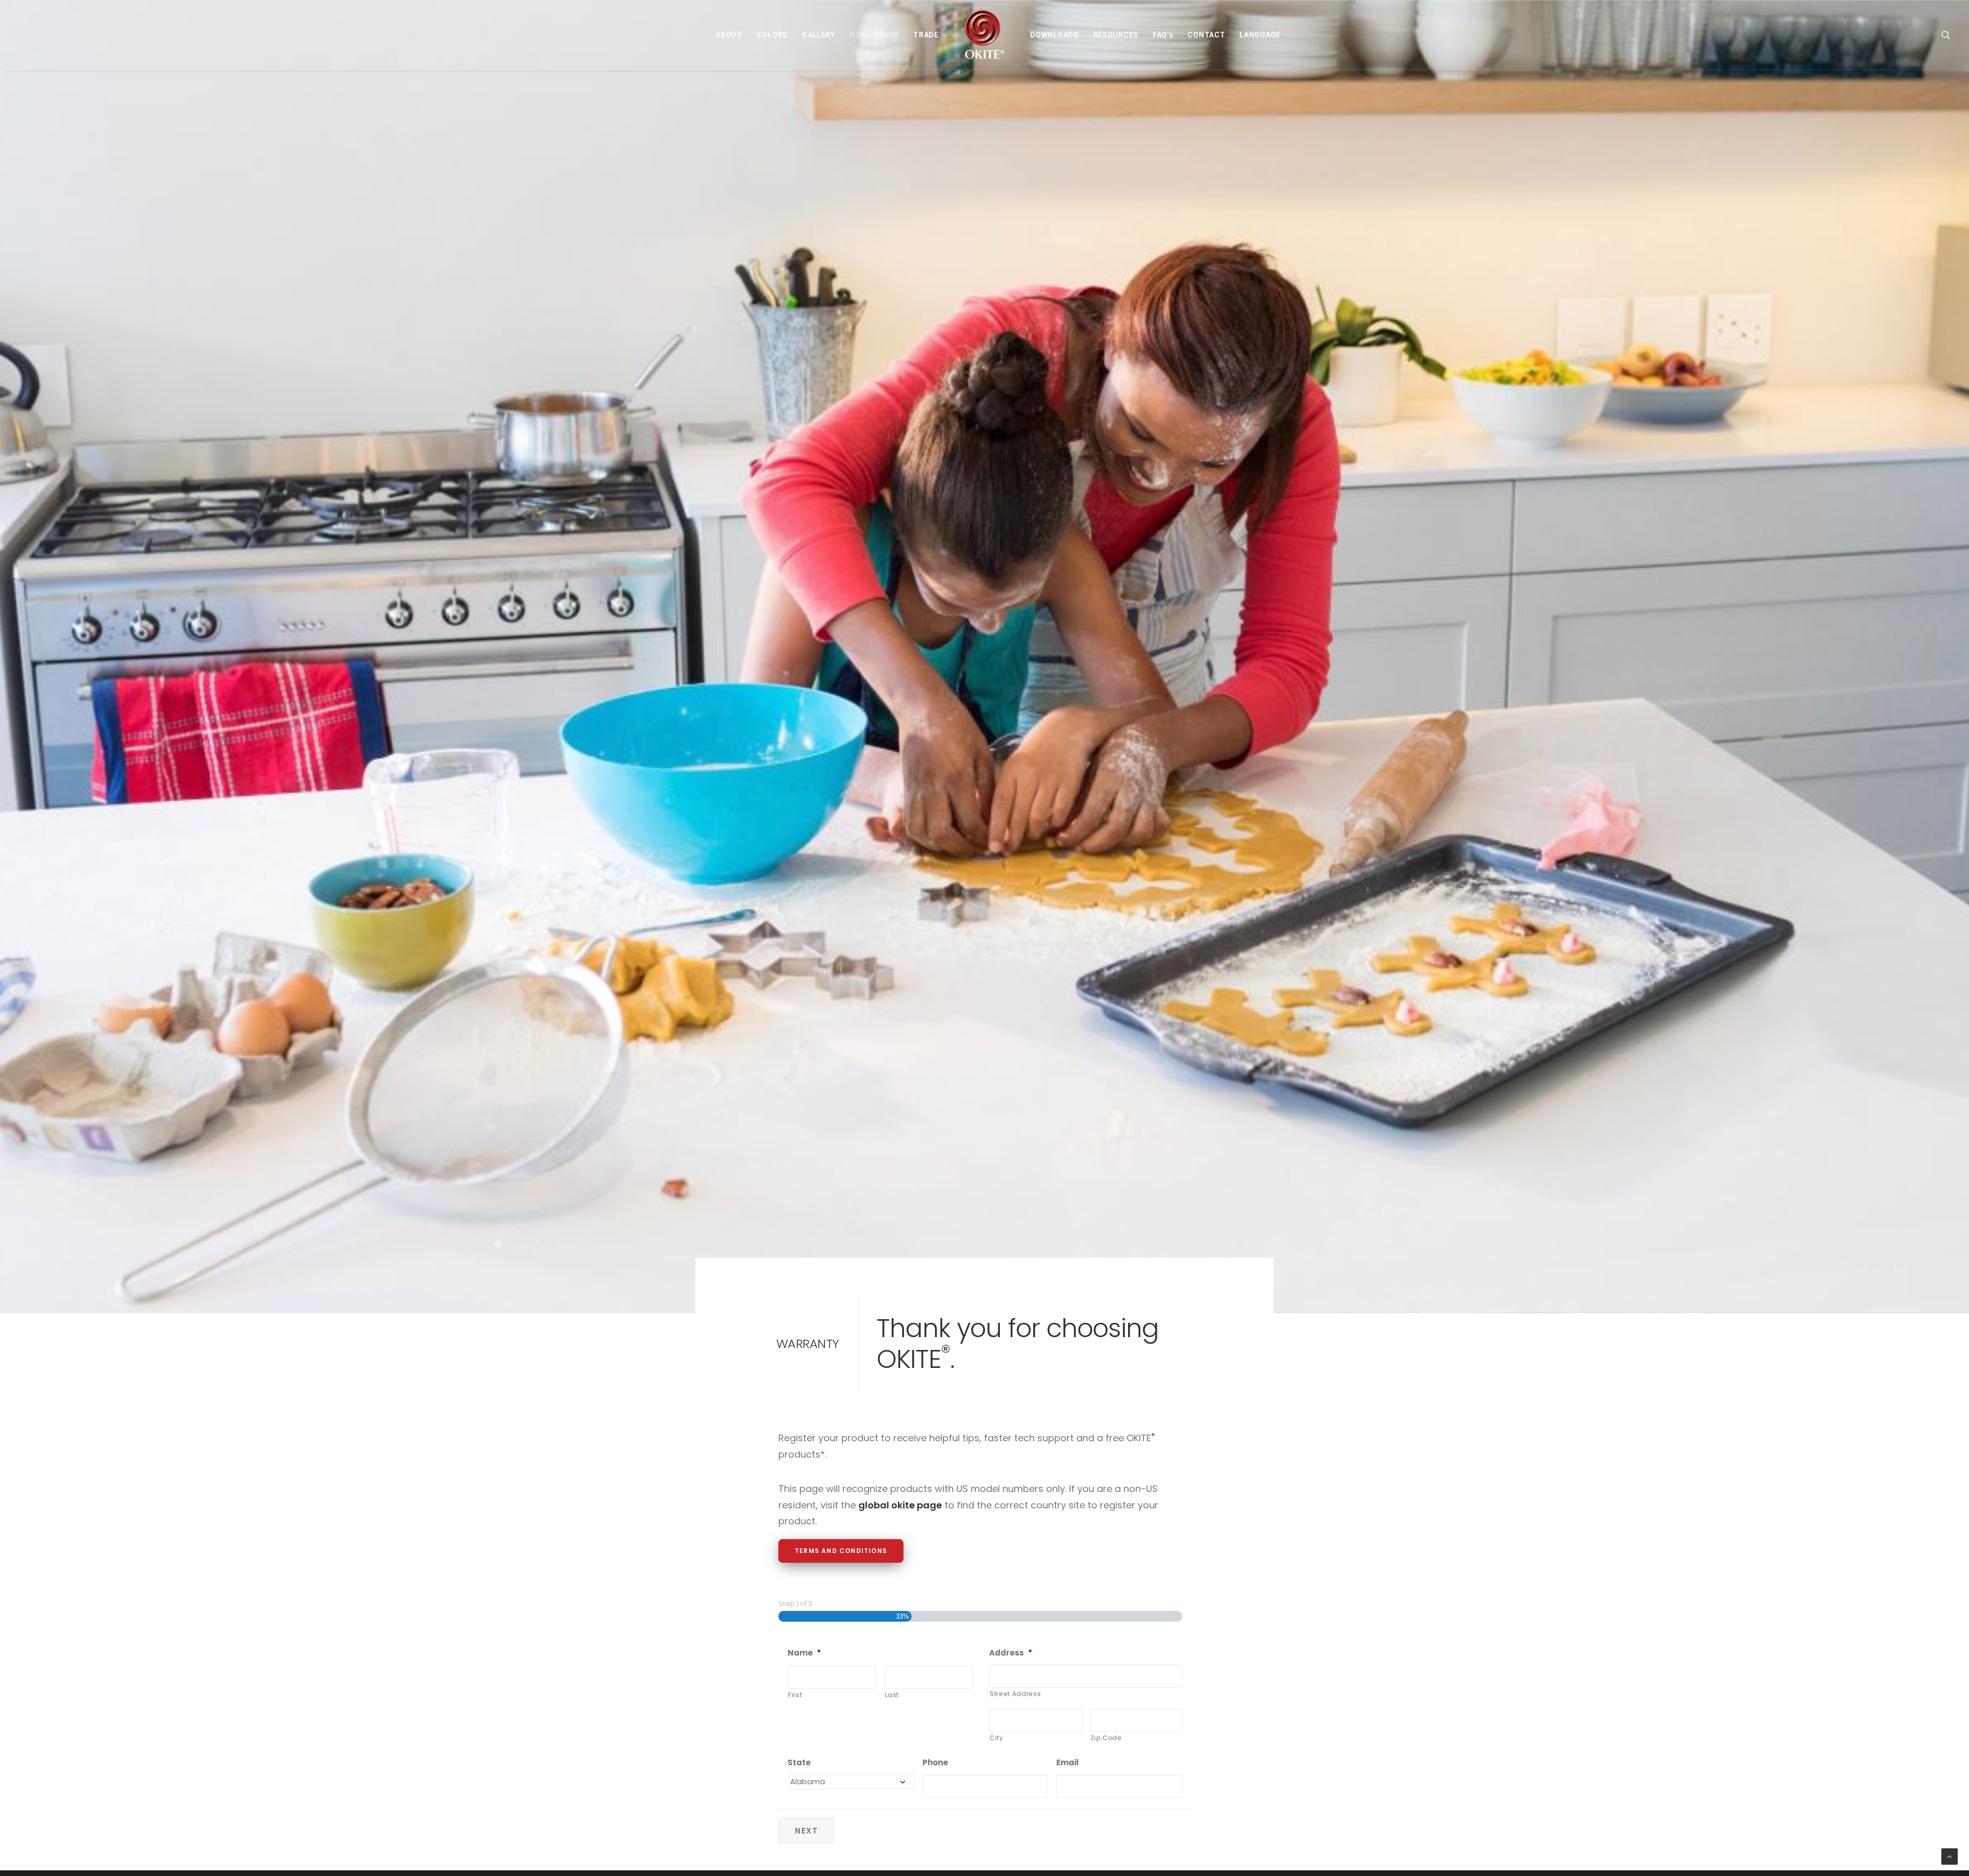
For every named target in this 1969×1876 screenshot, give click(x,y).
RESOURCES (1116, 35)
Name (804, 1653)
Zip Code (1106, 1738)
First (795, 1695)
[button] (1946, 35)
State (799, 1763)
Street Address (1015, 1694)
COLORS (772, 35)
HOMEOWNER (874, 35)
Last (892, 1695)
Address (1011, 1653)
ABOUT (729, 35)
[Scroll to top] (1950, 1856)
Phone (935, 1763)
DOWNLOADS (1054, 35)
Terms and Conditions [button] (841, 1551)
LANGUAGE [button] (1260, 35)
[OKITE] (985, 35)
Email (1068, 1763)
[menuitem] (729, 35)
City (997, 1738)
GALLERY (819, 35)
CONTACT (1206, 35)
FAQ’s (1163, 35)
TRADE (926, 35)
